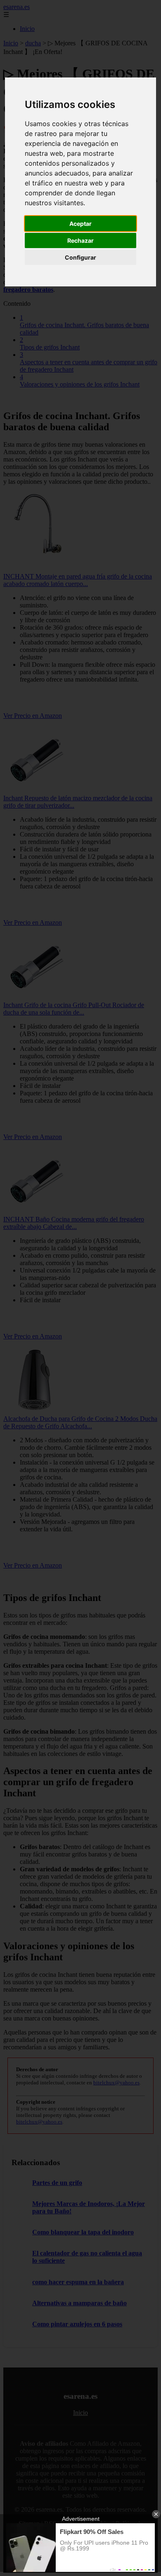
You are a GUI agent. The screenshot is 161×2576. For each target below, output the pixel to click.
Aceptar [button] (80, 224)
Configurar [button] (80, 257)
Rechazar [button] (80, 240)
